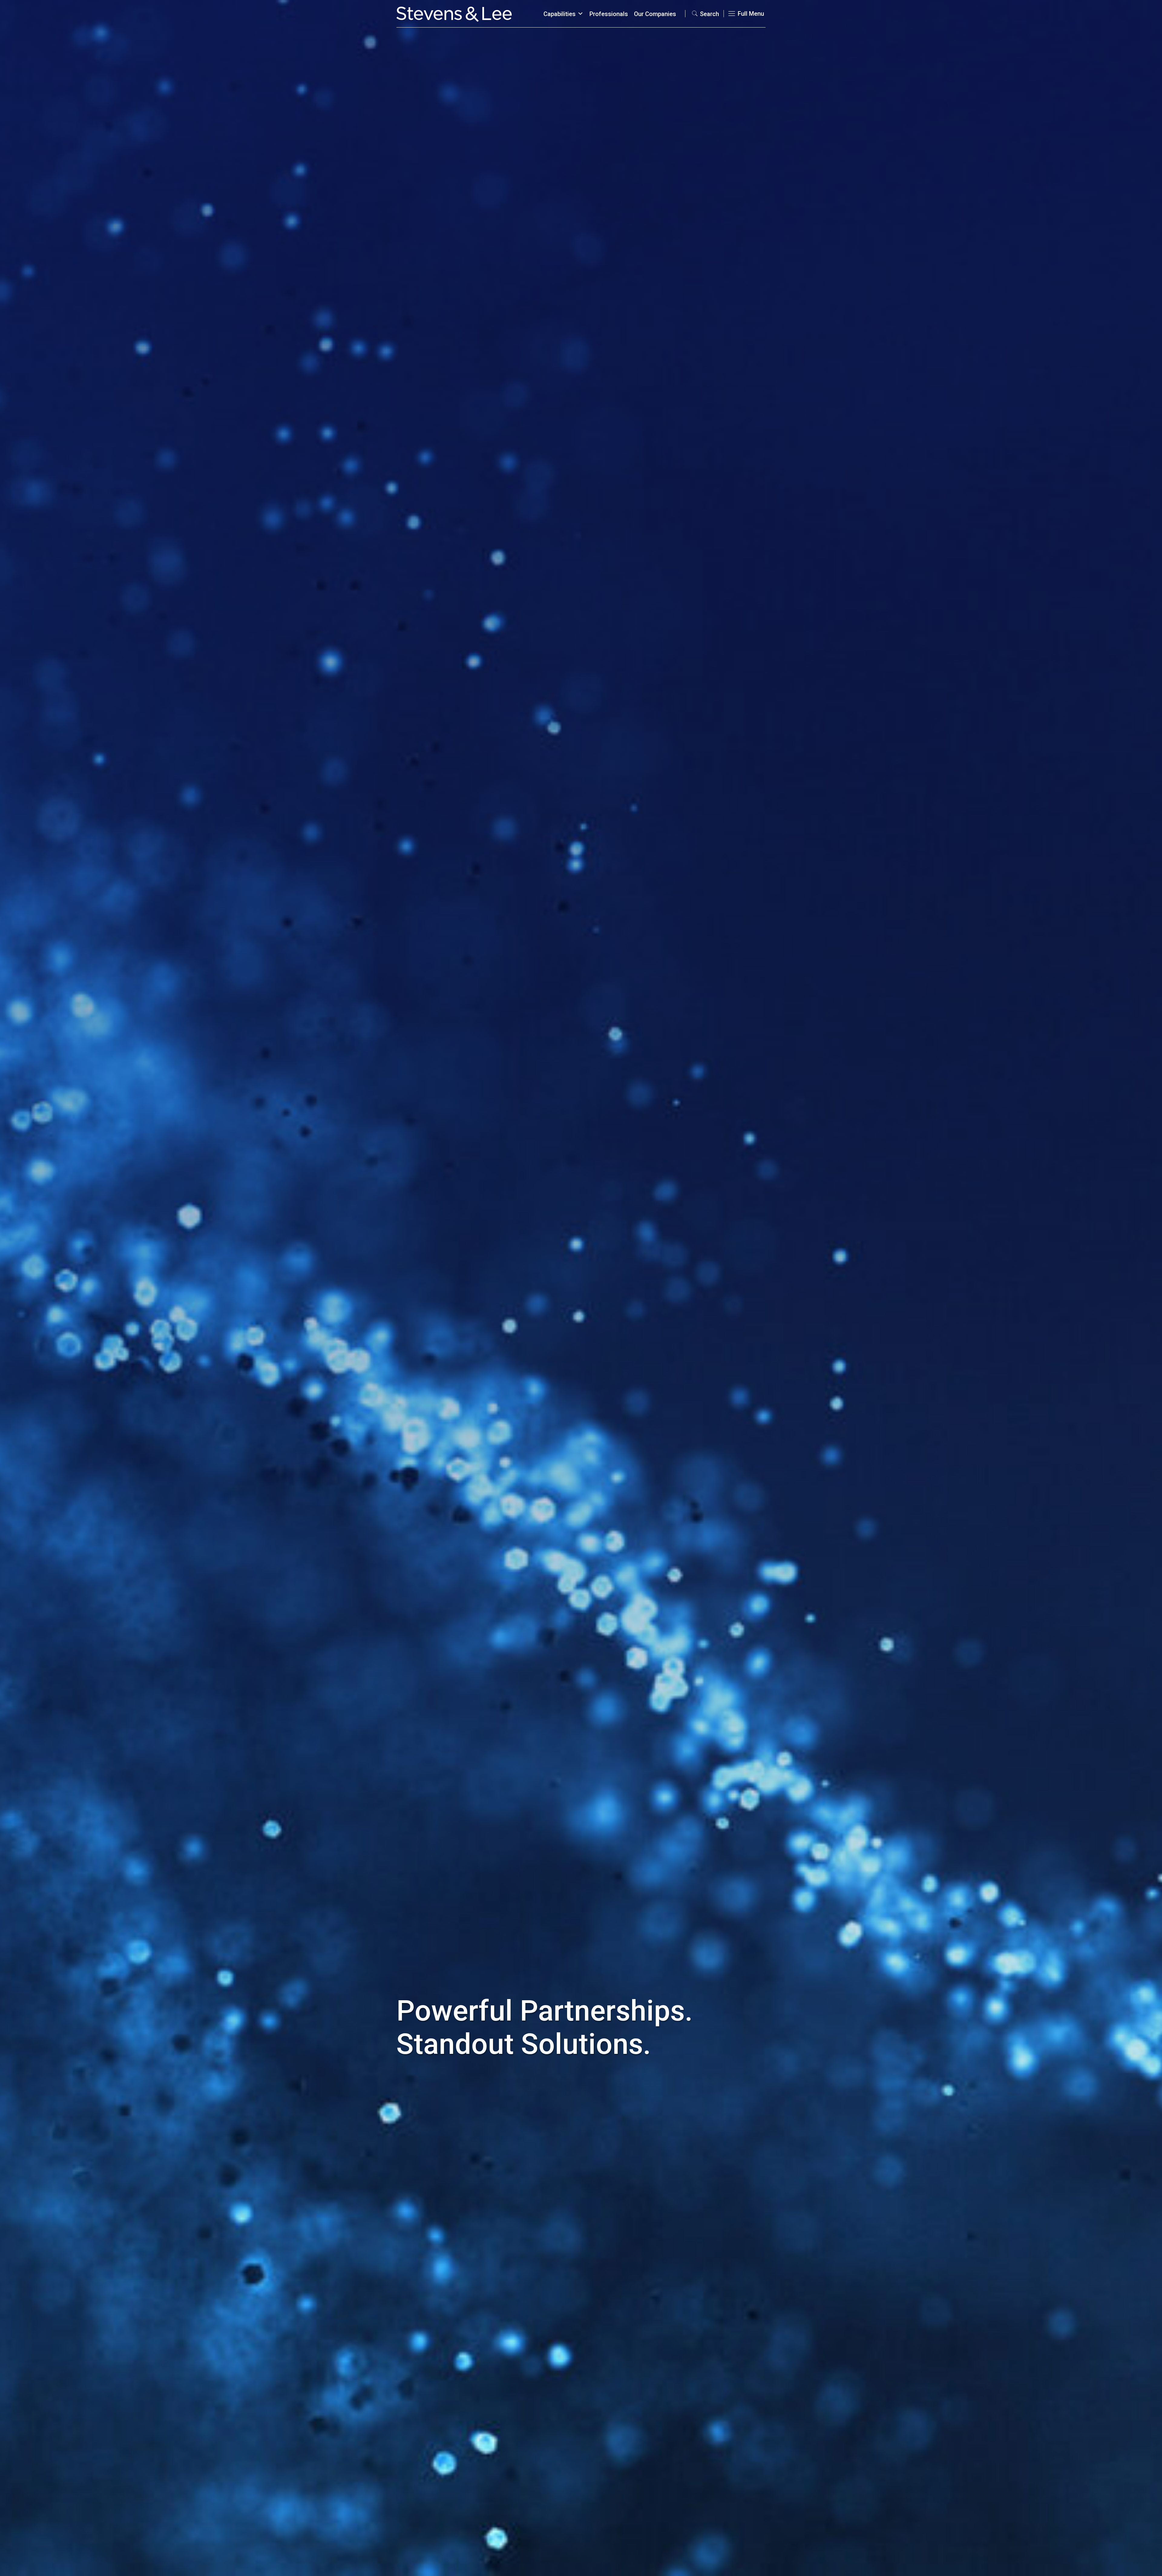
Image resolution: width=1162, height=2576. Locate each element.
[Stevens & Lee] (454, 14)
